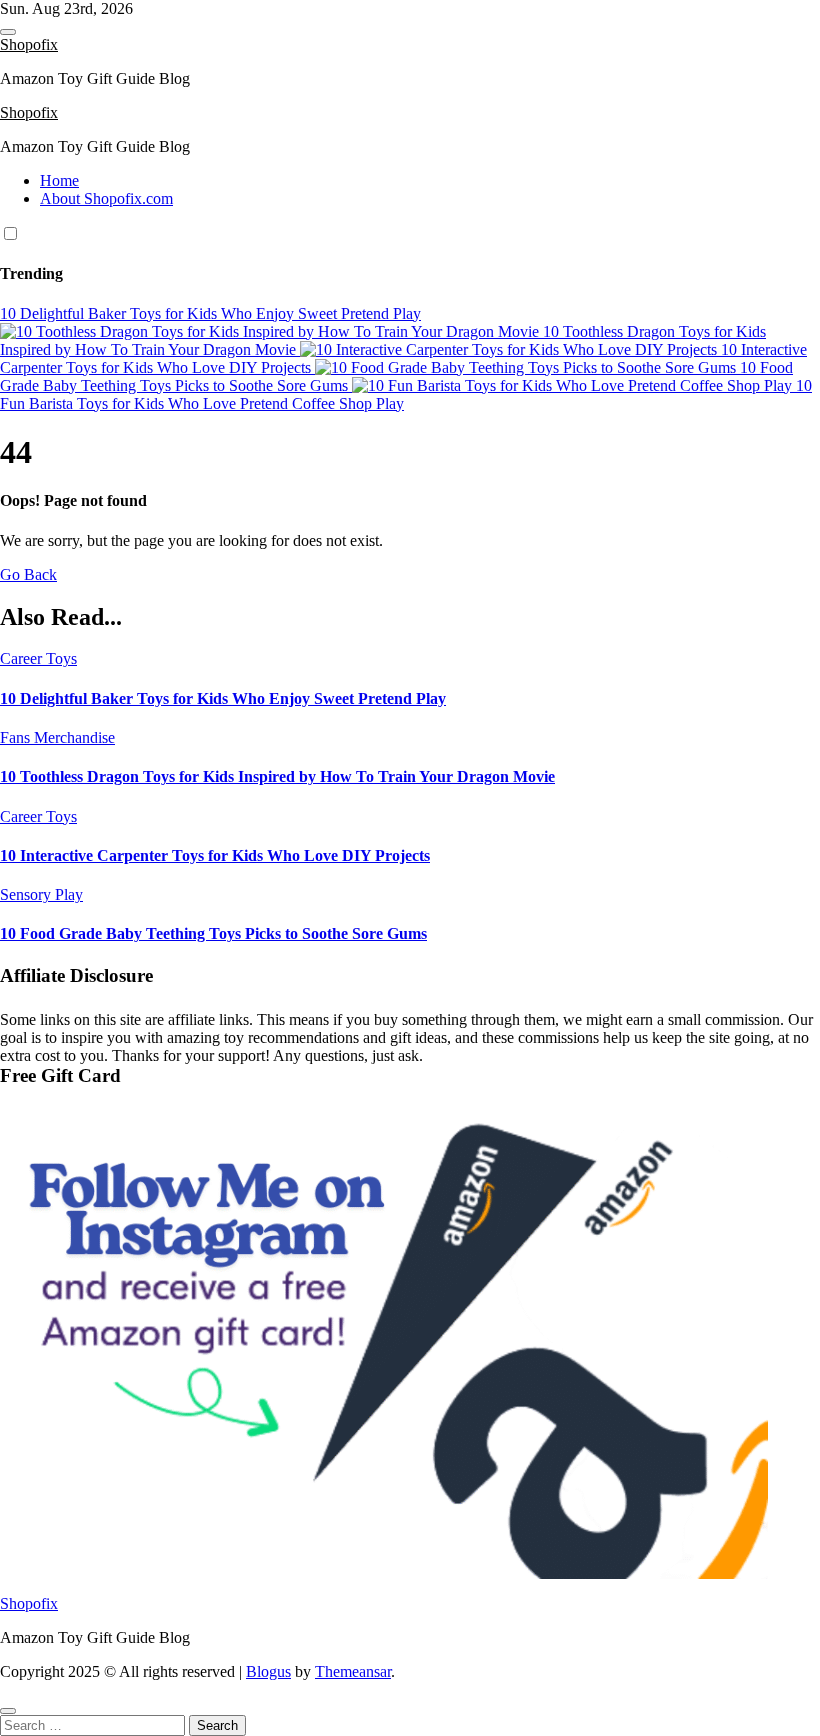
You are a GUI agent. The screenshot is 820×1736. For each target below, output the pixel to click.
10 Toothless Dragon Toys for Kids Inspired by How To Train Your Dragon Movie (277, 776)
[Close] (8, 1711)
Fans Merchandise (57, 737)
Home (59, 180)
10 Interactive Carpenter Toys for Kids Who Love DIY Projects (215, 855)
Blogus (268, 1671)
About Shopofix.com (106, 198)
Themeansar (353, 1671)
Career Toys (38, 658)
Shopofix (29, 44)
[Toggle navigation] (8, 32)
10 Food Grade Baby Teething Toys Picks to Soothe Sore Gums (213, 933)
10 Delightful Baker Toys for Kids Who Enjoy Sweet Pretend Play (223, 698)
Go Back (28, 574)
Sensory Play (41, 894)
